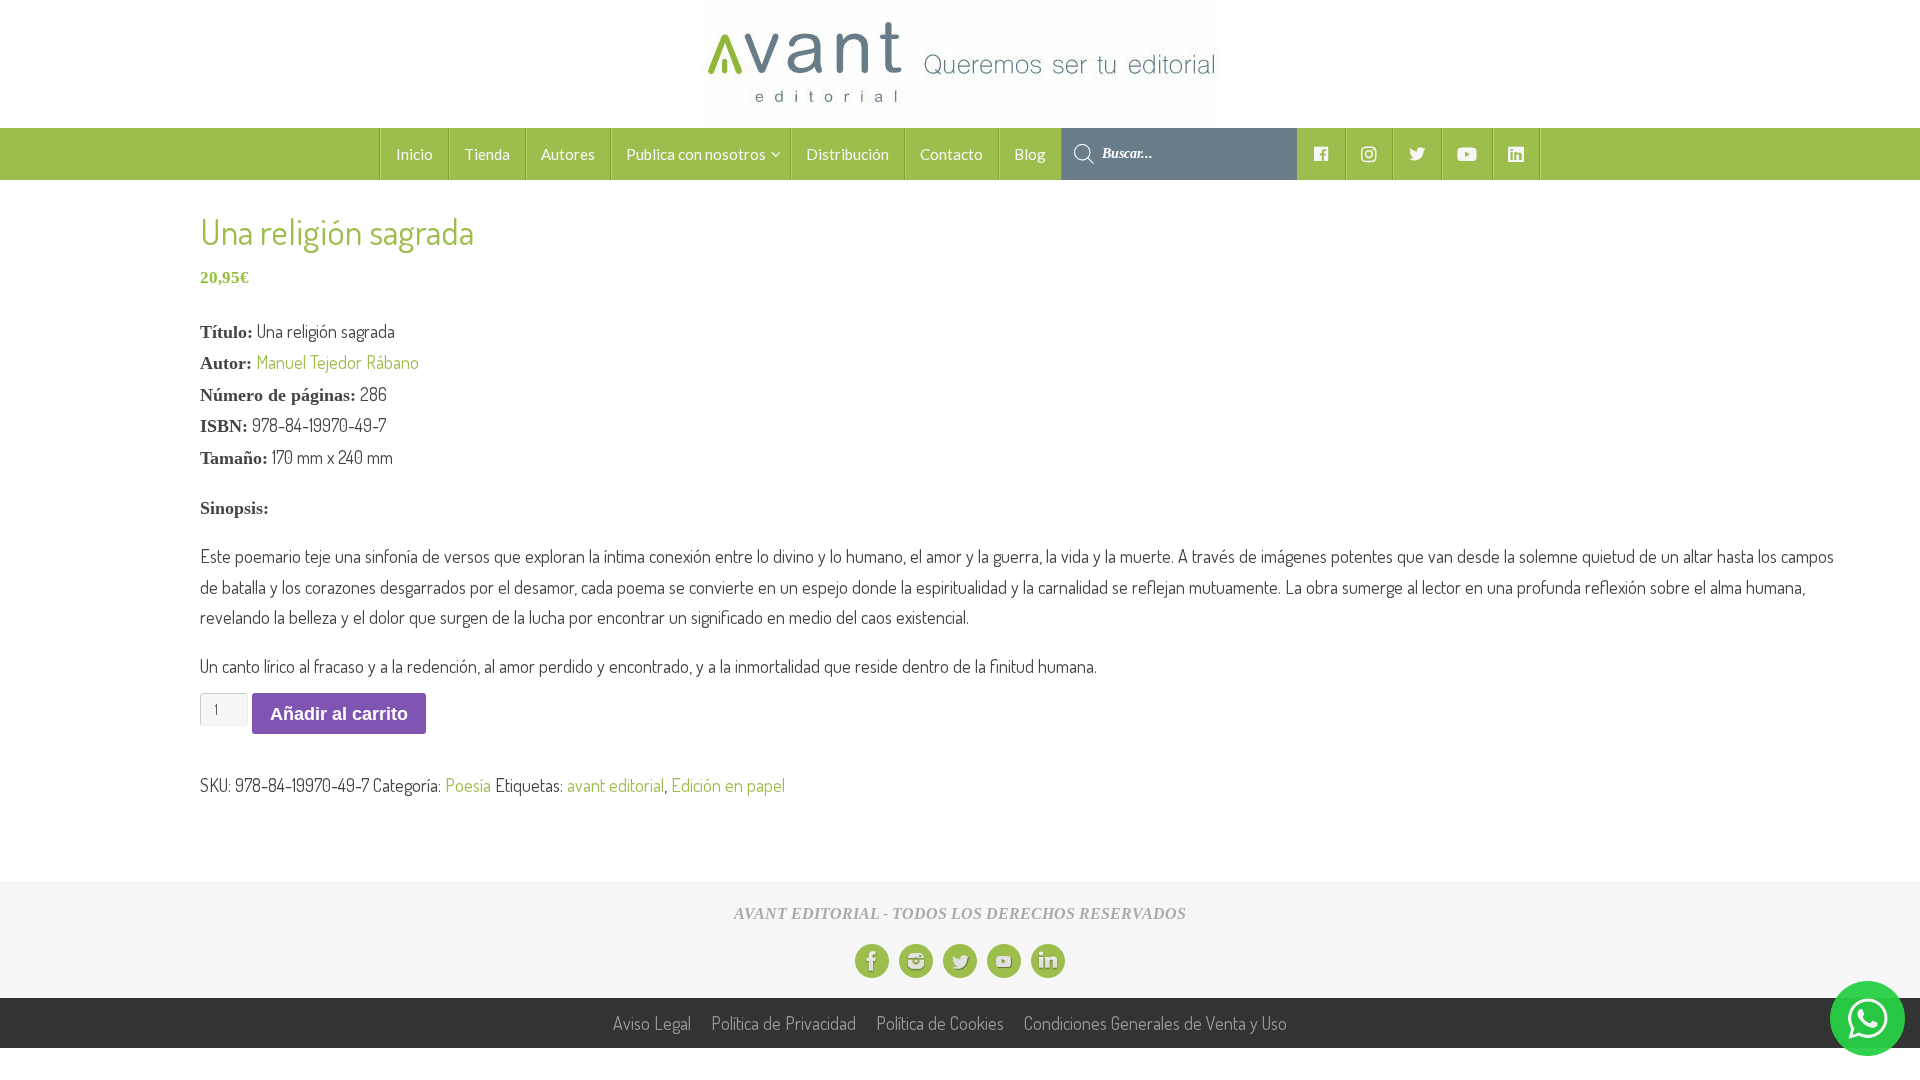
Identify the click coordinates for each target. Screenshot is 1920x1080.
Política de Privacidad (783, 1023)
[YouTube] (1004, 961)
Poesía (468, 785)
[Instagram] (916, 961)
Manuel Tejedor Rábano (337, 362)
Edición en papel (728, 785)
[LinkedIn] (1048, 961)
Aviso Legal (652, 1023)
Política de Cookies (940, 1023)
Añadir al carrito (339, 714)
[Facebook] (872, 961)
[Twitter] (960, 961)
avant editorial (615, 785)
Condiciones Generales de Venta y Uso (1155, 1023)
